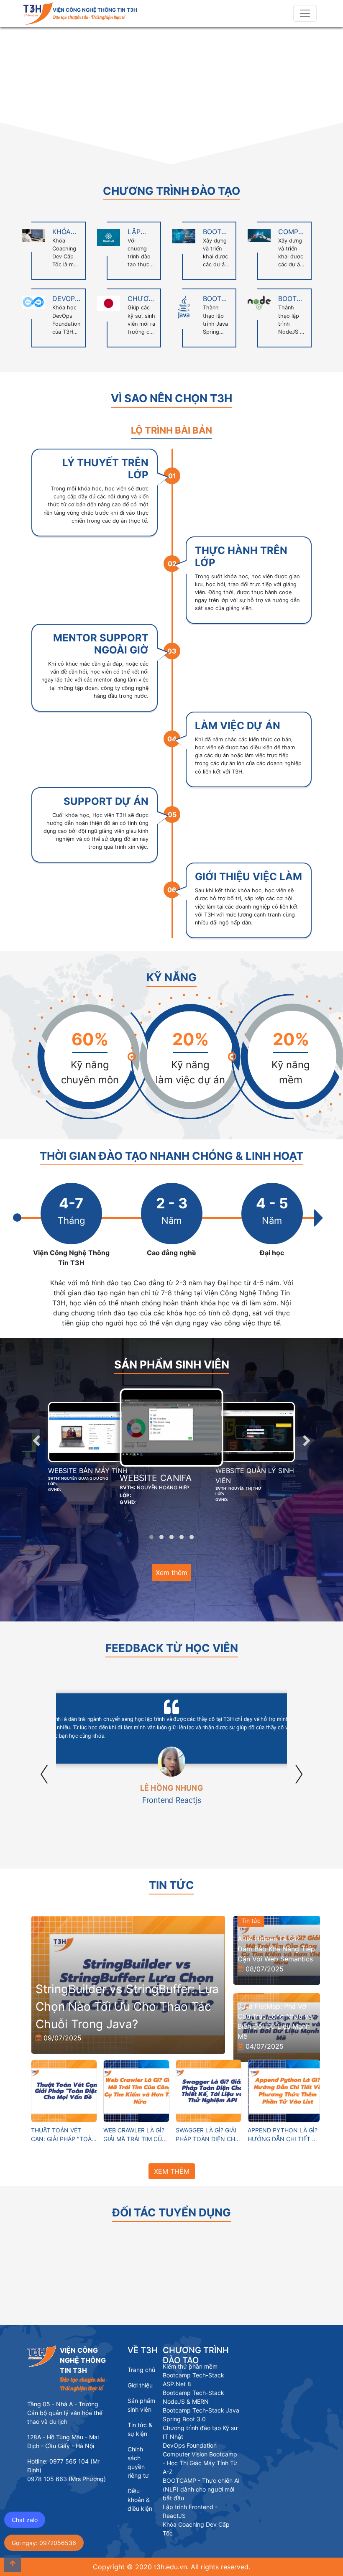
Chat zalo (25, 2520)
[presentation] (36, 1440)
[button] (26, 95)
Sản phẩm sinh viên (141, 2405)
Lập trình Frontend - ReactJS (190, 2511)
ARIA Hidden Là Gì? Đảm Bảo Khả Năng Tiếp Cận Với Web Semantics (276, 1949)
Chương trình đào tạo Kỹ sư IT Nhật (200, 2432)
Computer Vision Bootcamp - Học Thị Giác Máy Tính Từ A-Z (200, 2463)
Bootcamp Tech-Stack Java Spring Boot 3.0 (201, 2415)
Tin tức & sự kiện (140, 2429)
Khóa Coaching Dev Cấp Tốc (196, 2529)
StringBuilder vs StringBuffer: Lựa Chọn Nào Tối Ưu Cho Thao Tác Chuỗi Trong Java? (127, 2007)
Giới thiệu (140, 2385)
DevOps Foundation (190, 2445)
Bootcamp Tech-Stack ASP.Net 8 (193, 2379)
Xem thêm (171, 1573)
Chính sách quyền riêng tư (138, 2462)
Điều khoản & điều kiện (140, 2500)
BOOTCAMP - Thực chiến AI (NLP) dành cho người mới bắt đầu (201, 2489)
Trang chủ (141, 2370)
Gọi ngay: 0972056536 (44, 2543)
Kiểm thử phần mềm (190, 2366)
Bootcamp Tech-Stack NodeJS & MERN (193, 2397)
